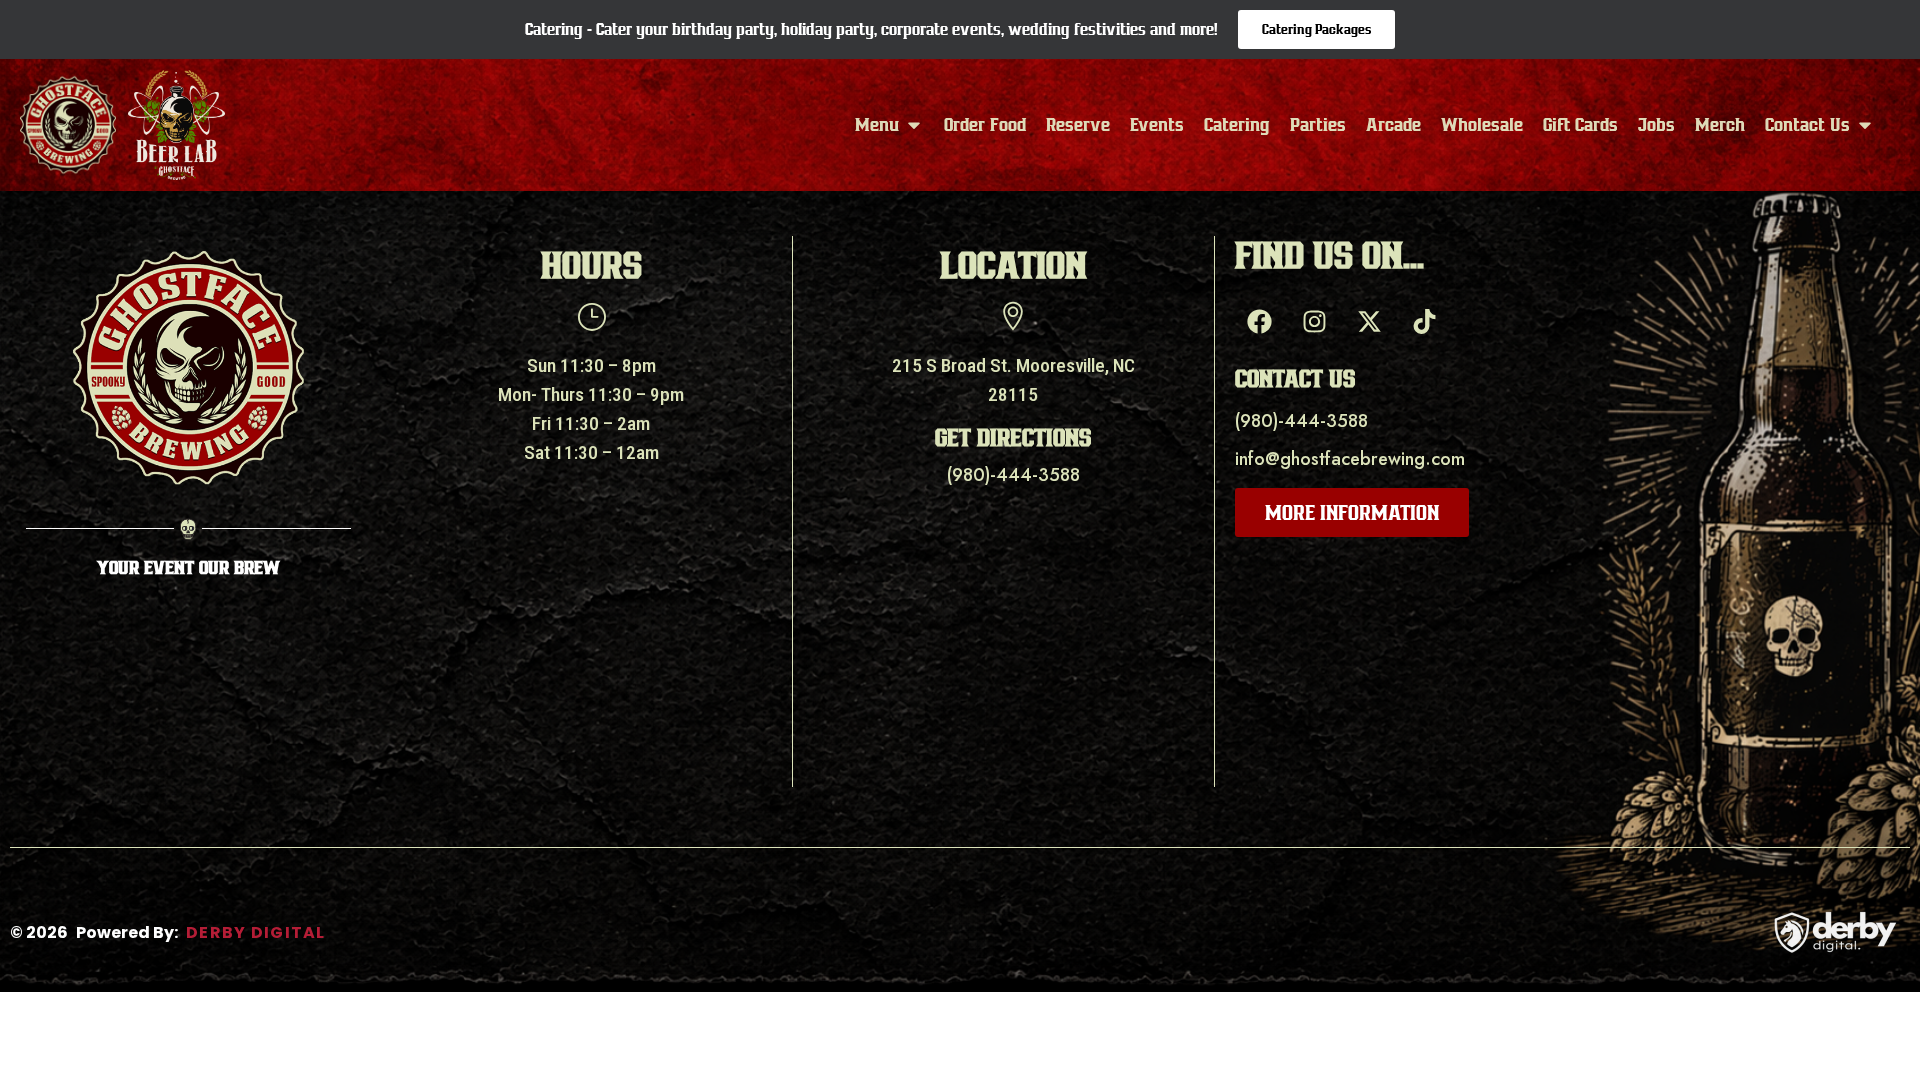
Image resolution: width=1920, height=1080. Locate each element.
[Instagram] (1315, 321)
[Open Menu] (914, 125)
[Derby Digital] (1835, 932)
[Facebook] (1260, 321)
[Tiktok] (1425, 321)
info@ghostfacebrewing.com (1350, 459)
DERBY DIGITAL (256, 932)
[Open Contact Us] (1865, 125)
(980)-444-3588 (1013, 475)
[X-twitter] (1370, 321)
